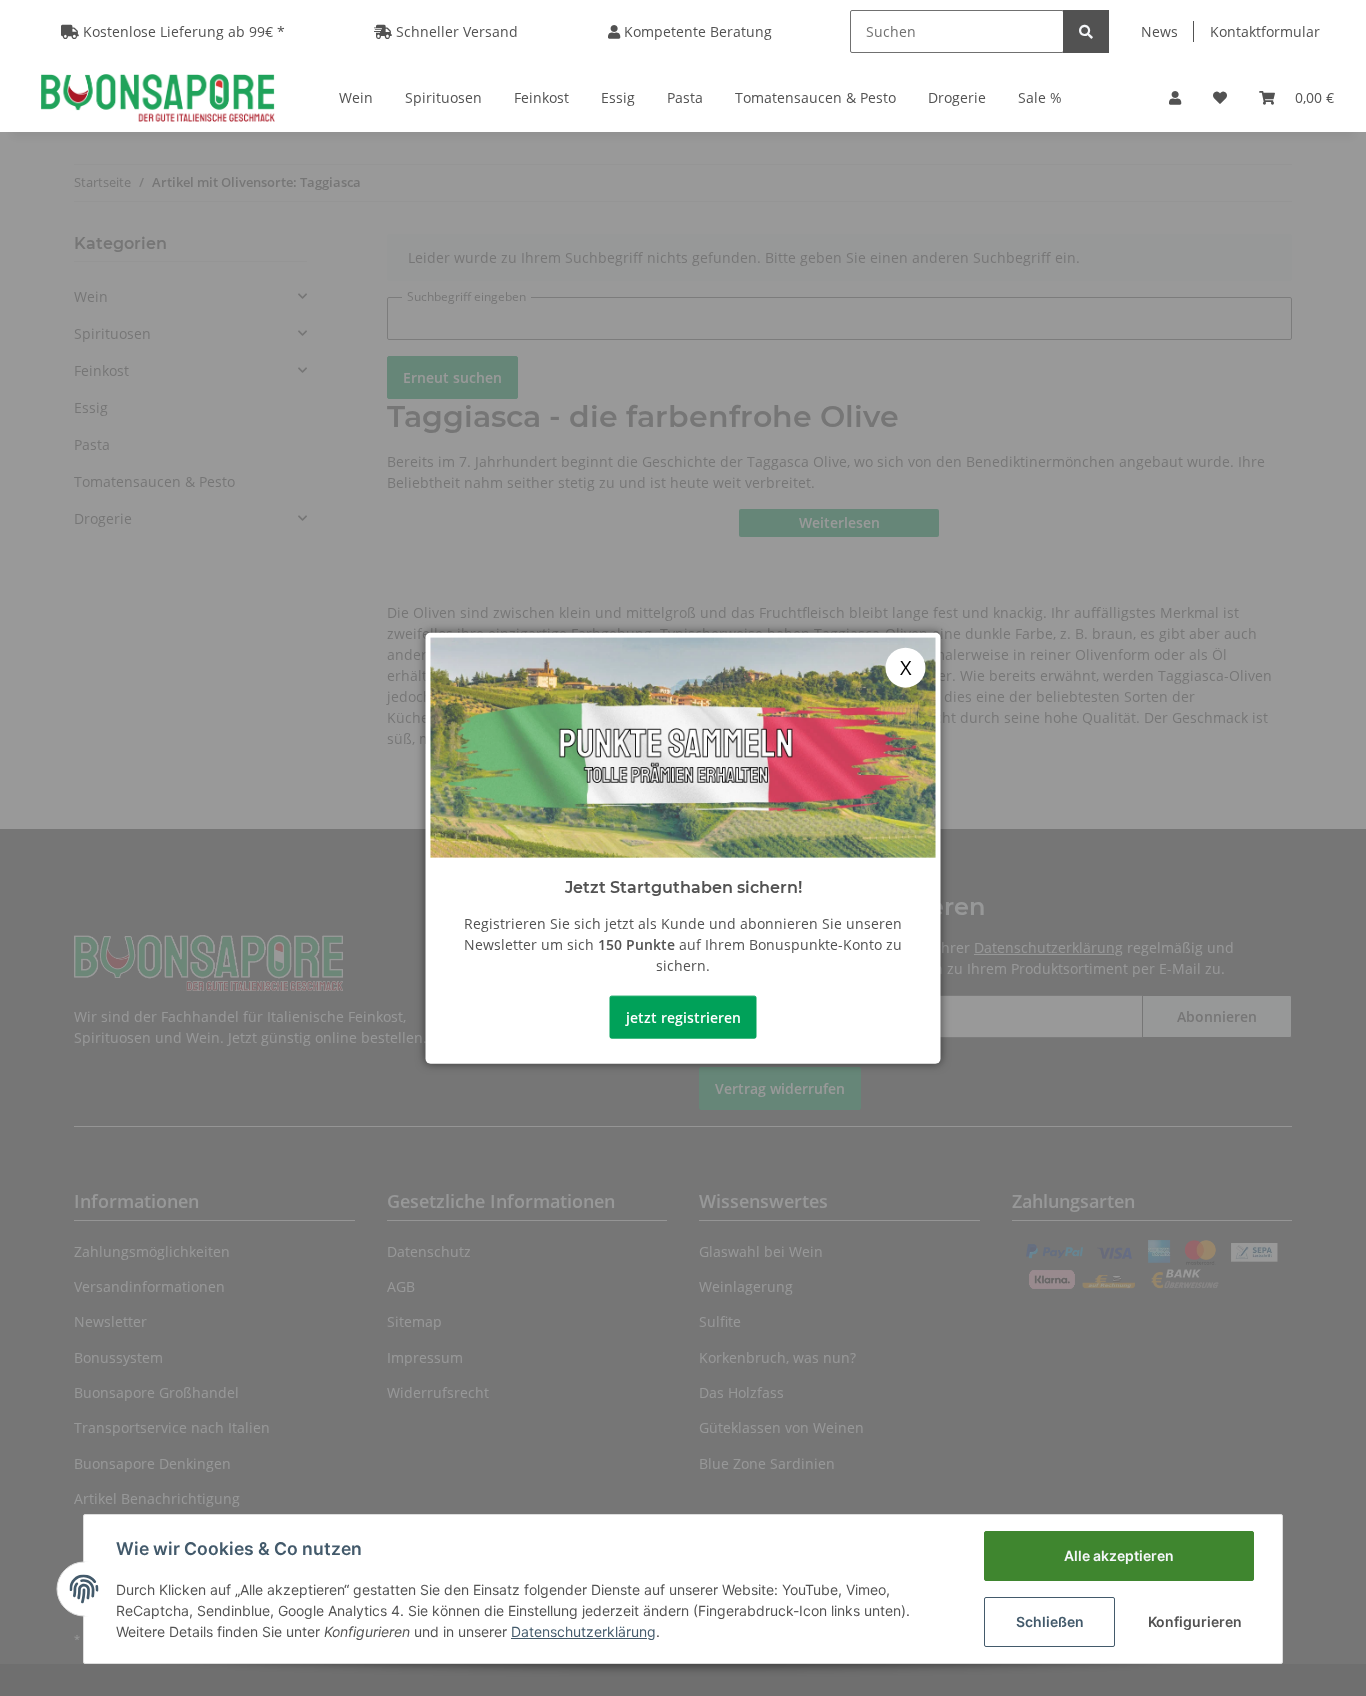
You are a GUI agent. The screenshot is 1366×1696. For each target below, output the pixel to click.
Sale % (1040, 97)
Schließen (1050, 1621)
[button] (1175, 97)
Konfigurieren (1195, 1621)
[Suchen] (1086, 31)
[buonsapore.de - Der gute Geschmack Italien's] (157, 97)
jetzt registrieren (683, 1016)
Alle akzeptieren (1119, 1555)
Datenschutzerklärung (583, 1631)
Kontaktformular (1265, 31)
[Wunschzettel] (1220, 97)
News (1159, 31)
